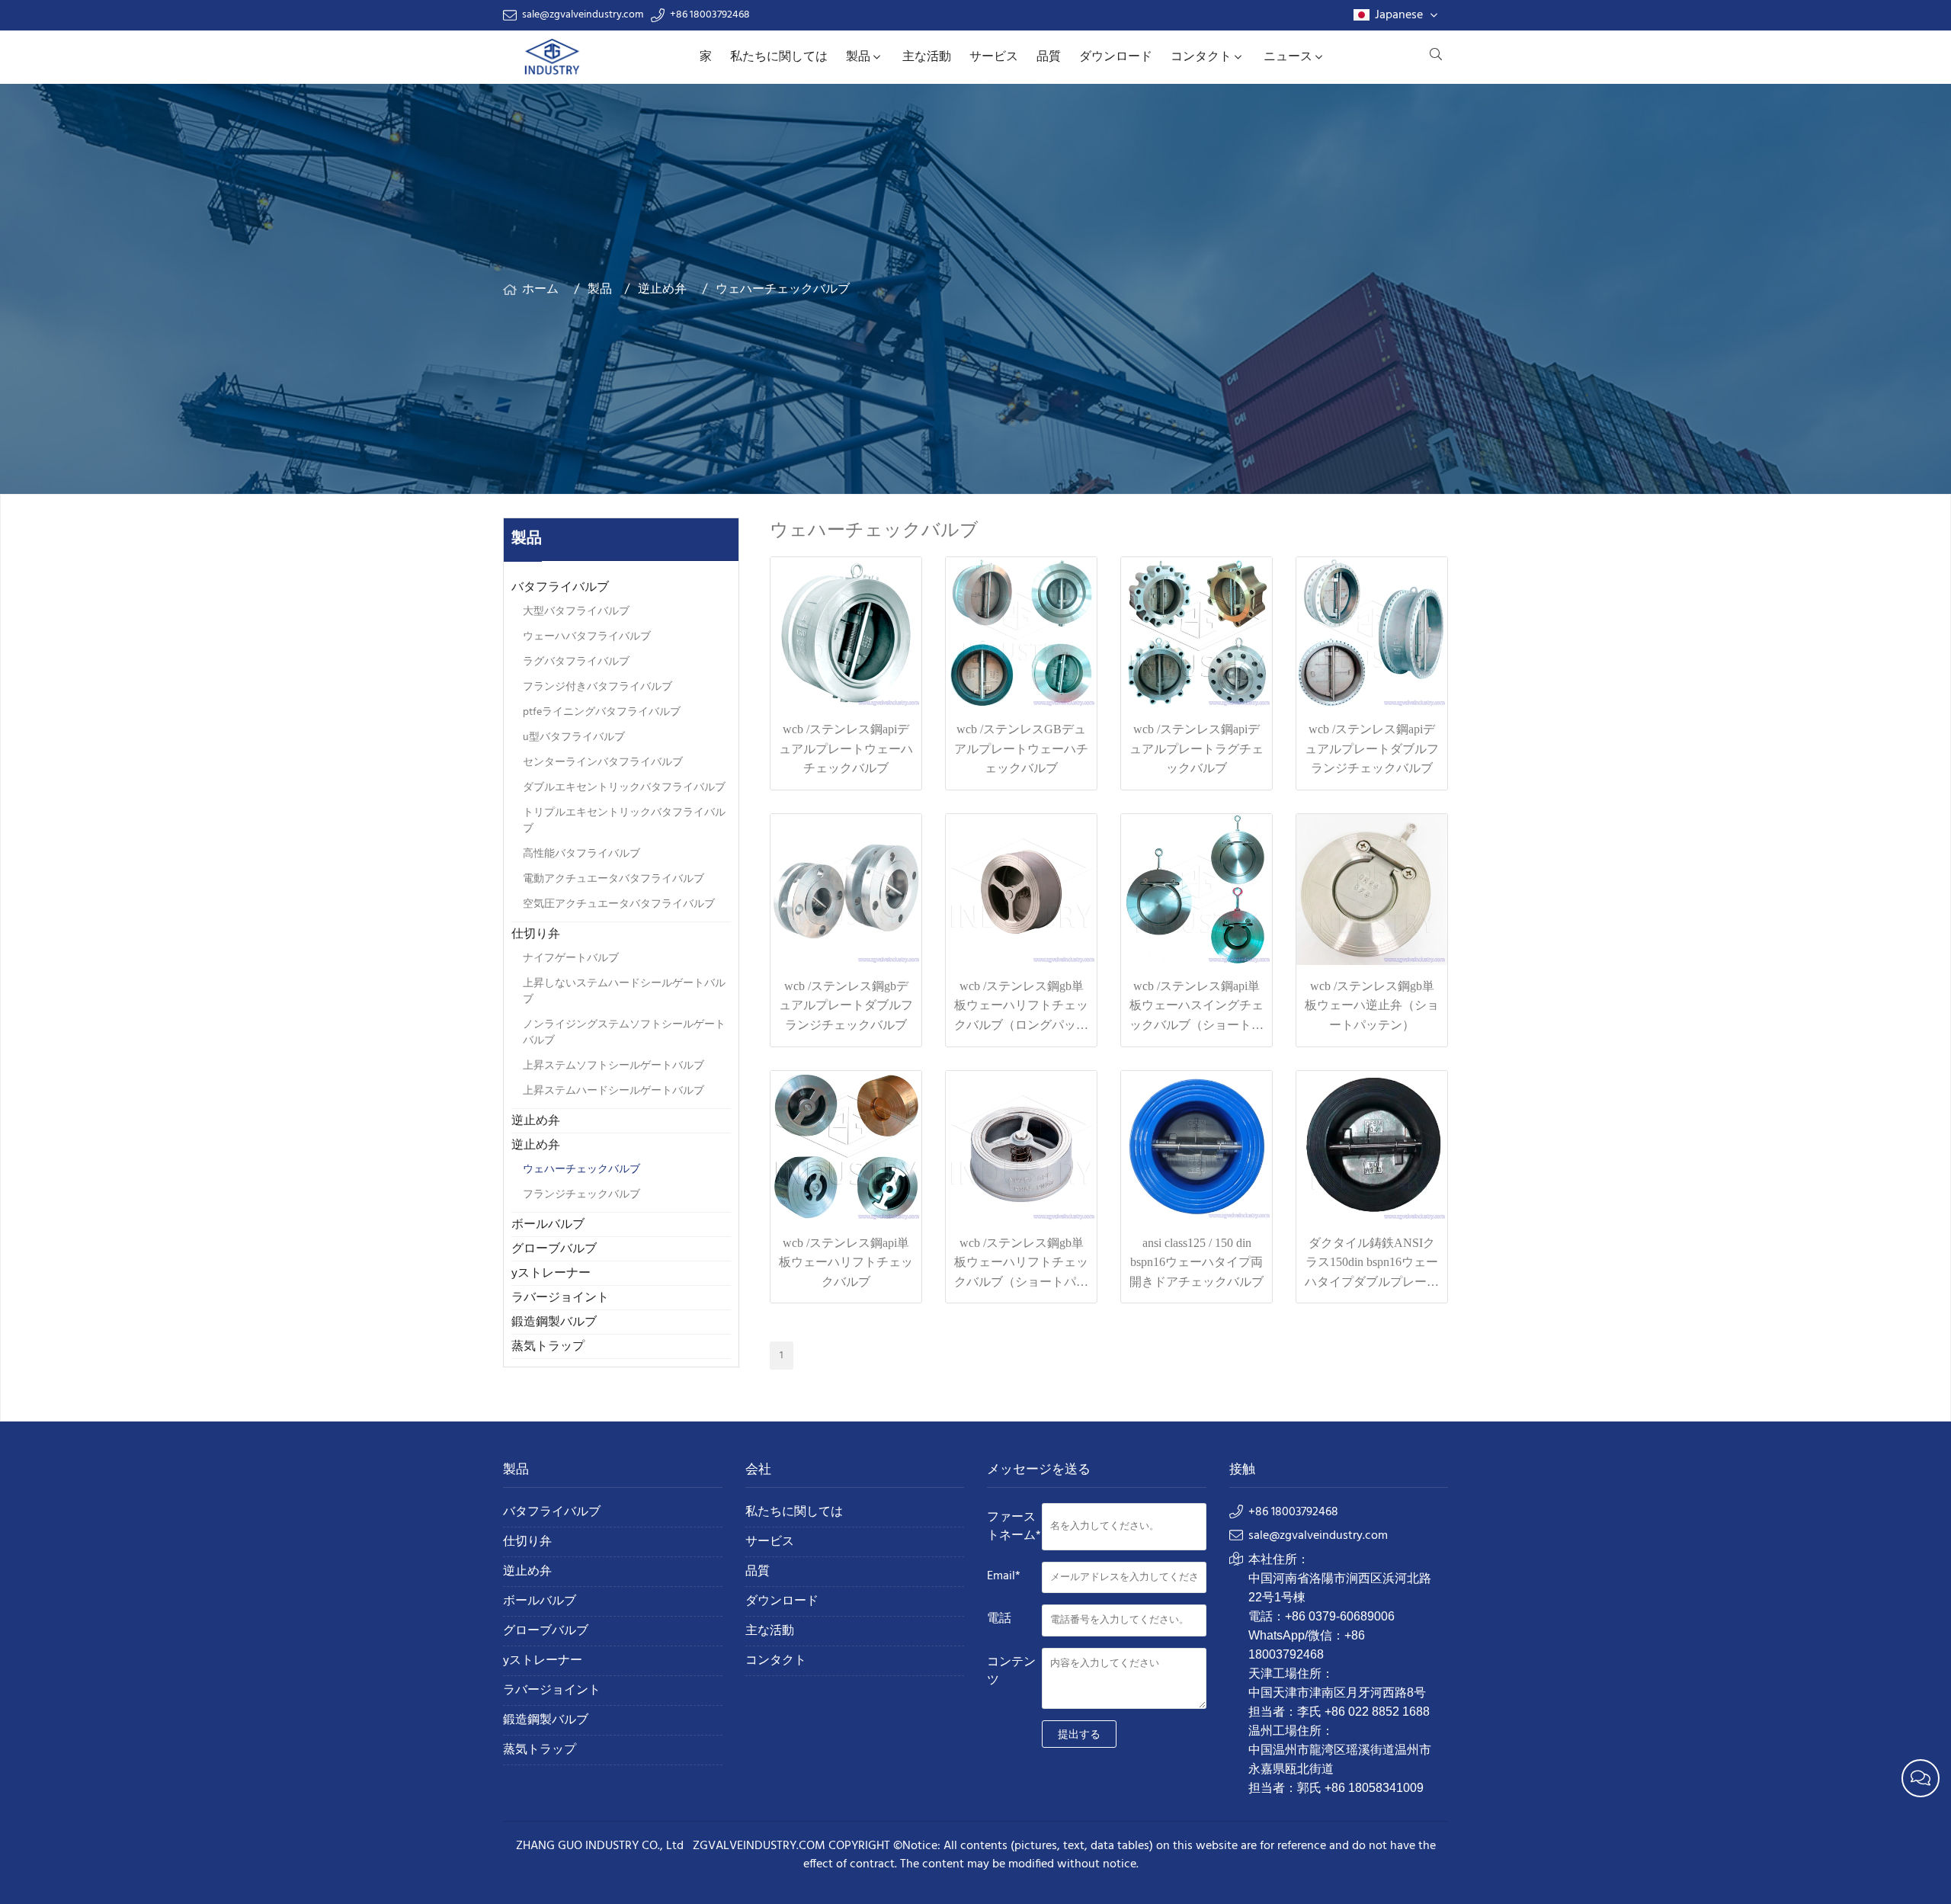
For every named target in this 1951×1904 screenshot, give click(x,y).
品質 (1049, 57)
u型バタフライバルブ (574, 737)
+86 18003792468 (710, 15)
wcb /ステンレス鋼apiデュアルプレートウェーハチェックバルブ (846, 748)
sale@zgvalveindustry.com (583, 15)
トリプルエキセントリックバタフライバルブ (624, 821)
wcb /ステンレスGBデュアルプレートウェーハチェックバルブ (1021, 748)
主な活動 (927, 57)
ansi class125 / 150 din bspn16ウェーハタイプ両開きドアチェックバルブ (1197, 1262)
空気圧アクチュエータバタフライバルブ (619, 904)
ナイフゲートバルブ (571, 958)
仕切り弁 (536, 934)
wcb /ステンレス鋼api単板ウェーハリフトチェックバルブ (846, 1262)
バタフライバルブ (560, 588)
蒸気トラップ (548, 1347)
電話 (999, 1619)
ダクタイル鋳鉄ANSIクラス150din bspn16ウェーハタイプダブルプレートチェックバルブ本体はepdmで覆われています (1372, 1282)
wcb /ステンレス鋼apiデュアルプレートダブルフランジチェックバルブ (1372, 748)
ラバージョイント (560, 1298)
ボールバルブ (548, 1225)
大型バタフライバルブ (576, 612)
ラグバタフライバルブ (576, 662)
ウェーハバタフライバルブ (587, 637)
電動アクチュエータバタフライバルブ (613, 879)
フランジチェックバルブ (581, 1195)
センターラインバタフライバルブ (603, 763)
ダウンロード (1116, 57)
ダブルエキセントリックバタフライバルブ (624, 788)
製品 (858, 57)
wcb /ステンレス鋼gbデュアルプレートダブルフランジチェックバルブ (846, 1005)
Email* (1004, 1576)
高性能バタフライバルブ (581, 854)
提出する (1079, 1734)
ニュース (1288, 57)
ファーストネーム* (1014, 1527)
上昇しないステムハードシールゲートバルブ (624, 992)
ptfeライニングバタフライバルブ (602, 712)
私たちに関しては (779, 57)
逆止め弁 (662, 290)
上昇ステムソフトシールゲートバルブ (613, 1066)
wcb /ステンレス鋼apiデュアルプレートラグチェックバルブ (1197, 748)
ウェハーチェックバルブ (783, 290)
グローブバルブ (554, 1249)
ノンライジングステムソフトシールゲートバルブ (624, 1033)
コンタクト (1201, 57)
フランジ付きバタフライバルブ (597, 687)
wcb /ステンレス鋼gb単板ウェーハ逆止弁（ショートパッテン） (1372, 1005)
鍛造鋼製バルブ (554, 1322)
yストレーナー (551, 1274)
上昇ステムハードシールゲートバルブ (613, 1091)
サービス (994, 57)
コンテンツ (1011, 1672)
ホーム (540, 290)
